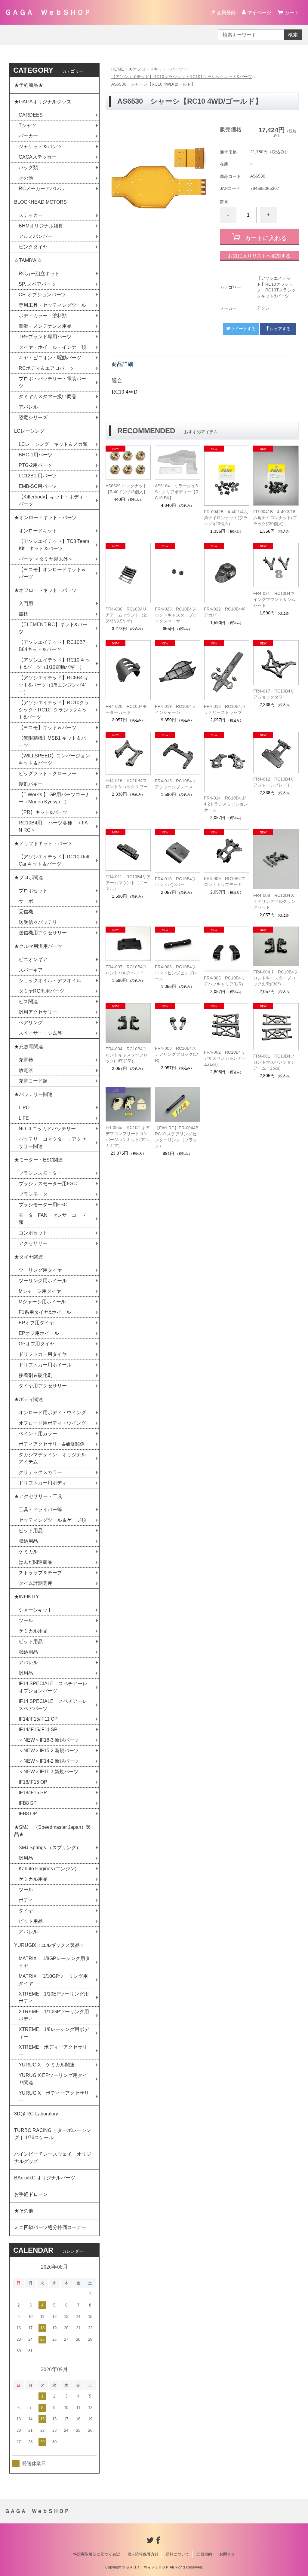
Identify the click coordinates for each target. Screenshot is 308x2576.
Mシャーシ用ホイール (42, 1302)
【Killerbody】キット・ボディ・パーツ (54, 500)
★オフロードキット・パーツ (156, 69)
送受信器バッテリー (40, 922)
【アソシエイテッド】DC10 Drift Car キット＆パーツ (54, 860)
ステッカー (31, 215)
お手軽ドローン (31, 2194)
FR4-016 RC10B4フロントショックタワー (127, 784)
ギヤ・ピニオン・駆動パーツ (50, 358)
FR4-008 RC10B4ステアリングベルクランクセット (274, 901)
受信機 (26, 912)
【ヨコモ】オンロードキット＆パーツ (52, 573)
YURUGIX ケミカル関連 (47, 2065)
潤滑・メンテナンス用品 (45, 326)
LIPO (24, 1108)
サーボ (26, 901)
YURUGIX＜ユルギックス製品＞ (49, 1945)
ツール (26, 1620)
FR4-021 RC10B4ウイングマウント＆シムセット (274, 599)
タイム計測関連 (35, 1583)
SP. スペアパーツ (37, 284)
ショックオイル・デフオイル (50, 980)
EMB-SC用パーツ (38, 486)
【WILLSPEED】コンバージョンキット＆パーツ (54, 759)
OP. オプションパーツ (42, 295)
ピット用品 (31, 1531)
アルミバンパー (35, 236)
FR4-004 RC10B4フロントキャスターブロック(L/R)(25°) (127, 1055)
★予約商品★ (29, 85)
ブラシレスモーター (40, 1173)
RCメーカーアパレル (42, 189)
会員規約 (204, 2554)
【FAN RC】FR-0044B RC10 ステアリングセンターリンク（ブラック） (177, 1137)
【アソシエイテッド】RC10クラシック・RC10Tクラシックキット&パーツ (182, 77)
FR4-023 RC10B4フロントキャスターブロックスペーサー (176, 615)
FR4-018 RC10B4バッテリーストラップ (225, 709)
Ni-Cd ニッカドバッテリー (47, 1129)
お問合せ (227, 2554)
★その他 (24, 2211)
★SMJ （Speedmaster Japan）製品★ (52, 1831)
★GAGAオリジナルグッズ (43, 102)
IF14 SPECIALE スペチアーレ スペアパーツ (55, 1705)
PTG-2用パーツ (35, 465)
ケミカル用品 (33, 1631)
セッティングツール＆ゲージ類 (52, 1520)
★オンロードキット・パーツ (45, 518)
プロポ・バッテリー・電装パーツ (52, 382)
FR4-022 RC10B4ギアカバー (225, 612)
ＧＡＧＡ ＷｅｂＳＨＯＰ (48, 12)
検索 (293, 35)
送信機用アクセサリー (43, 933)
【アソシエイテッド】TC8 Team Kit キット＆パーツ (54, 545)
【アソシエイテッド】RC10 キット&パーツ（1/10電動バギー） (54, 664)
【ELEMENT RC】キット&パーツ (53, 628)
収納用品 (28, 1541)
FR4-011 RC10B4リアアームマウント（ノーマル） (128, 883)
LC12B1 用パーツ (38, 476)
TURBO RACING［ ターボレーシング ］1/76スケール (53, 2134)
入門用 (26, 603)
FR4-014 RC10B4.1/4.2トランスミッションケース (226, 804)
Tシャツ (27, 125)
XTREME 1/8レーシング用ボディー (54, 2033)
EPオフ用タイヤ (36, 1323)
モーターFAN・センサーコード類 (52, 1219)
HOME (118, 69)
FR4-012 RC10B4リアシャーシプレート (274, 782)
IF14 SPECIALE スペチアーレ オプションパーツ (55, 1687)
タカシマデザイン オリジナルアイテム (52, 1458)
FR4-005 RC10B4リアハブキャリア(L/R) (225, 981)
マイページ (259, 12)
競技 (23, 614)
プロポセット (33, 891)
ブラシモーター (35, 1194)
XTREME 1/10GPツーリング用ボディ (54, 2015)
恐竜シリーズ (33, 417)
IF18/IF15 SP (33, 1793)
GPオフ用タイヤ (37, 1344)
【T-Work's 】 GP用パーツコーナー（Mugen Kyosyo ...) (54, 798)
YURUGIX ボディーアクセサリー (54, 2097)
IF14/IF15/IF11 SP (38, 1730)
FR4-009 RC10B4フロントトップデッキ (225, 882)
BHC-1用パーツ (36, 455)
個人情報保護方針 (143, 2554)
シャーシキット (35, 1610)
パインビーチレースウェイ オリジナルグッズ (53, 2158)
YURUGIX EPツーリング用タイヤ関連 (53, 2079)
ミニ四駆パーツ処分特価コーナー (50, 2227)
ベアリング (31, 1023)
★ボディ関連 (29, 1399)
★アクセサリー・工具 (38, 1496)
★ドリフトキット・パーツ (43, 843)
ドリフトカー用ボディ (43, 1483)
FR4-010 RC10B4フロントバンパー (176, 882)
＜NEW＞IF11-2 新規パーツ (49, 1772)
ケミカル (28, 1552)
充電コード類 (33, 1081)
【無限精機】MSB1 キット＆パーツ (52, 742)
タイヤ (26, 1911)
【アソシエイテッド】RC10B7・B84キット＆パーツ (54, 646)
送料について (177, 2554)
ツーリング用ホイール (43, 1281)
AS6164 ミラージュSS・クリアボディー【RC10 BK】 (177, 492)
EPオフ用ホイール (39, 1333)
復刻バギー (31, 784)
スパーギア (31, 970)
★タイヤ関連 (29, 1257)
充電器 (26, 1060)
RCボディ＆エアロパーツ (46, 368)
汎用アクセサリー (38, 1012)
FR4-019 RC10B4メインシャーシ (176, 709)
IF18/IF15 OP (33, 1782)
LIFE (24, 1118)
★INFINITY (27, 1597)
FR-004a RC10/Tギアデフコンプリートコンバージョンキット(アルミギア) (128, 1137)
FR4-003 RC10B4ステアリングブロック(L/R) (176, 1054)
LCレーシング (32, 431)
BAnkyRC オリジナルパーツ (45, 2178)
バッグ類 (28, 167)
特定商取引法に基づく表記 (97, 2554)
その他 (26, 178)
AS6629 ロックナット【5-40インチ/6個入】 (126, 489)
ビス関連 (28, 1002)
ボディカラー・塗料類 (43, 316)
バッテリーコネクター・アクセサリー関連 (52, 1143)
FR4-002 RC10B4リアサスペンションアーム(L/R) (225, 1058)
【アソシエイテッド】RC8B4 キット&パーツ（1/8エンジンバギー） (54, 685)
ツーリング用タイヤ (40, 1270)
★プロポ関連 (29, 877)
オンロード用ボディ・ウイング (52, 1413)
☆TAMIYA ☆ (28, 260)
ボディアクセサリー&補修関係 (52, 1444)
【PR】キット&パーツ (43, 812)
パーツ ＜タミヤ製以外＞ (46, 559)
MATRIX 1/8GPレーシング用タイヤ (54, 1962)
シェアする (280, 329)
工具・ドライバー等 (40, 1510)
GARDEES (31, 115)
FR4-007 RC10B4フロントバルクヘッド (126, 970)
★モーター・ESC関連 (38, 1160)
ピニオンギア (33, 959)
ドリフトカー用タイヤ (43, 1354)
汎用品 (26, 1673)
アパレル (28, 407)
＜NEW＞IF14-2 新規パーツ (49, 1761)
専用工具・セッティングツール (52, 305)
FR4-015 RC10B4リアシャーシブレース (176, 784)
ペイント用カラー (38, 1434)
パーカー (28, 136)
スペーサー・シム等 (40, 1033)
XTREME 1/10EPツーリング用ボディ (54, 1997)
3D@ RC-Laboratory (36, 2114)
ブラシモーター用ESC (43, 1205)
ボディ (26, 1900)
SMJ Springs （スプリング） (50, 1848)
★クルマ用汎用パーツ (38, 946)
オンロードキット (38, 531)
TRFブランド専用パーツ (45, 337)
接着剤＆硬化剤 (35, 1375)
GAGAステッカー (38, 157)
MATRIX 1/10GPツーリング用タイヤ (53, 1980)
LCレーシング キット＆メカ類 (53, 444)
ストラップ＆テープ (40, 1573)
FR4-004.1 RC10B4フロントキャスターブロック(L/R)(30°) (276, 978)
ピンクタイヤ (33, 247)
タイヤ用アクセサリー (43, 1386)
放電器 (26, 1070)
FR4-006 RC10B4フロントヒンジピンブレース (176, 973)
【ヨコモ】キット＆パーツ (48, 728)
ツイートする (243, 329)
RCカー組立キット (39, 274)
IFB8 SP (28, 1803)
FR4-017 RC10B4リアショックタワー (274, 694)
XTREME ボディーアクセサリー (53, 2051)
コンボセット (33, 1233)
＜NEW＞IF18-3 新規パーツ (49, 1740)
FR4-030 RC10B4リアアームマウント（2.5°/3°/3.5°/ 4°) (126, 615)
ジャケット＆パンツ (40, 146)
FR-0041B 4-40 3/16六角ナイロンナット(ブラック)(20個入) (275, 518)
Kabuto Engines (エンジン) (48, 1869)
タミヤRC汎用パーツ (42, 991)
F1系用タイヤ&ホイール (45, 1312)
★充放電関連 (29, 1047)
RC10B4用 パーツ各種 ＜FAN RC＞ (53, 826)
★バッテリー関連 (33, 1094)
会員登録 (226, 12)
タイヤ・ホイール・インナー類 (52, 347)
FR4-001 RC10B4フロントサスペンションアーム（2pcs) (274, 1062)
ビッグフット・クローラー (48, 773)
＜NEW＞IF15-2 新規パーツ (49, 1751)
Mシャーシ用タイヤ (40, 1291)
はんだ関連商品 (35, 1562)
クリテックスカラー (40, 1472)
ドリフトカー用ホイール (45, 1365)
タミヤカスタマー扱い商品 (48, 396)
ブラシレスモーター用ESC (48, 1184)
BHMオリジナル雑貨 (41, 226)
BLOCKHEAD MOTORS (40, 202)
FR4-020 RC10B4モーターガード (126, 709)
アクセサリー (33, 1243)
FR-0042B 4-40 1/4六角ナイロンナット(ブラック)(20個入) (226, 518)
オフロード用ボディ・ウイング (52, 1423)
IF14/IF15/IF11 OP (38, 1719)
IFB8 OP (28, 1814)
